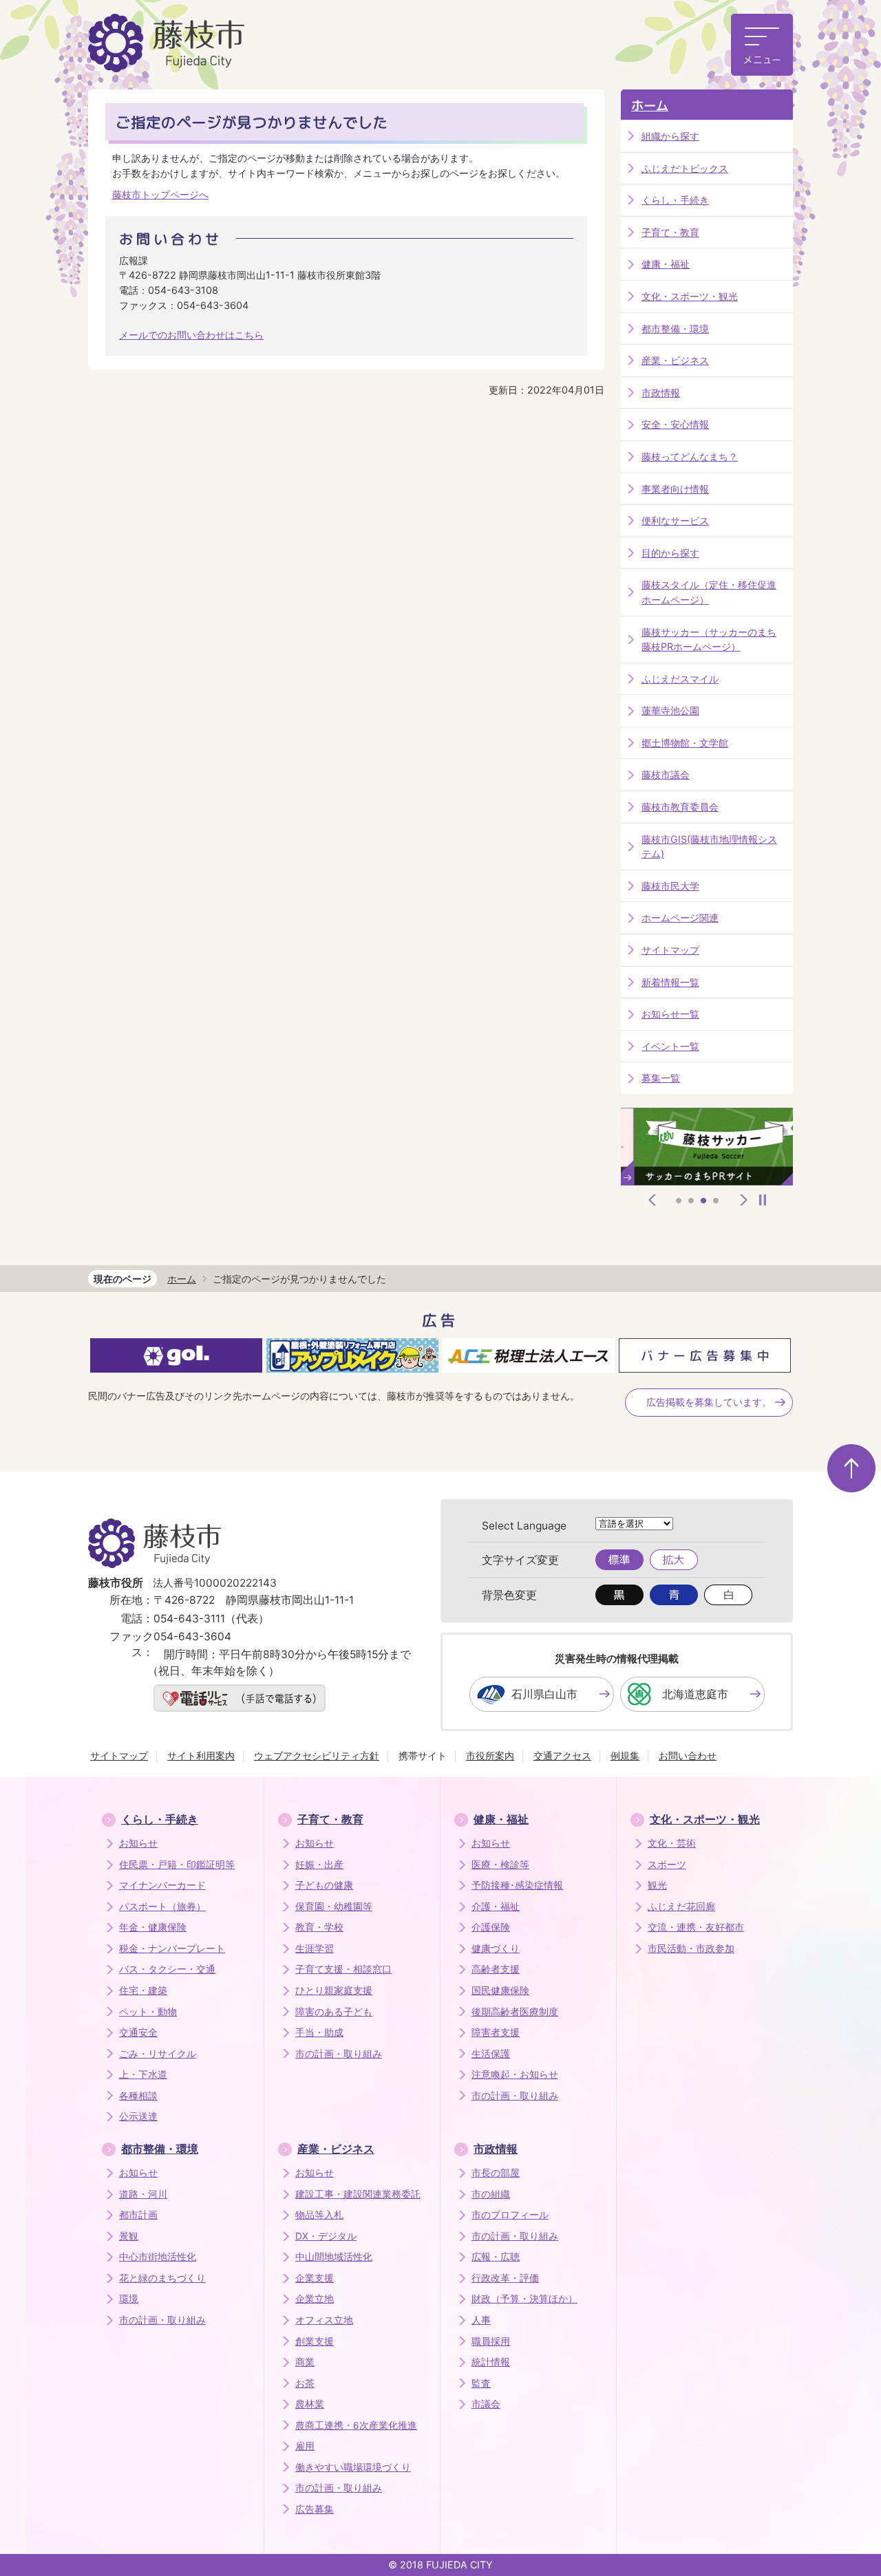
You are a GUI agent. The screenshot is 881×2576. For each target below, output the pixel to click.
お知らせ (138, 1843)
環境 (129, 2299)
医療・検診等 (500, 1865)
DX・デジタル (326, 2236)
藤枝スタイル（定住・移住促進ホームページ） (709, 592)
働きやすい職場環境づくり (353, 2467)
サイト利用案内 (201, 1756)
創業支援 (315, 2341)
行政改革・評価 (505, 2278)
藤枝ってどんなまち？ (690, 457)
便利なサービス (675, 520)
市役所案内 (490, 1756)
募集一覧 (661, 1078)
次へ (744, 1200)
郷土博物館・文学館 (685, 743)
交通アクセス (562, 1756)
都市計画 (138, 2215)
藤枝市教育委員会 (680, 807)
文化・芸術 (672, 1843)
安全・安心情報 (675, 424)
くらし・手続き (675, 200)
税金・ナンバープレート (172, 1949)
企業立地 (315, 2299)
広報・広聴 (496, 2257)
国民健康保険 (500, 1990)
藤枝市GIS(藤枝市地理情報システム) (709, 847)
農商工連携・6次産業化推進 (356, 2425)
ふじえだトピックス (685, 168)
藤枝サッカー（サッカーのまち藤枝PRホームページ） (709, 640)
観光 (657, 1885)
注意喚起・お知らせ (515, 2074)
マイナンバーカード (162, 1885)
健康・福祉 (666, 264)
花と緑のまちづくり (162, 2278)
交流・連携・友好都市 (696, 1927)
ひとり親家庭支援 (334, 1990)
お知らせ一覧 (670, 1014)
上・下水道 (143, 2074)
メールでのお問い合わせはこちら (191, 335)
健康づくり (496, 1949)
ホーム (650, 106)
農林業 (310, 2404)
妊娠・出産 (319, 1865)
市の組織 (491, 2194)
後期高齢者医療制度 (515, 2012)
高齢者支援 (496, 1969)
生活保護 (491, 2054)
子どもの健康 (324, 1885)
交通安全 (138, 2032)
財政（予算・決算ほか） (524, 2299)
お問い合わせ (688, 1756)
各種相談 (138, 2096)
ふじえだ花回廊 (681, 1907)
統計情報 (491, 2362)
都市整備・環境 (675, 329)
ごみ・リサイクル (158, 2054)
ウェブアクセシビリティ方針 (317, 1756)
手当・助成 (319, 2032)
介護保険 (491, 1927)
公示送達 (138, 2116)
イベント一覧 (670, 1046)
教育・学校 (319, 1927)
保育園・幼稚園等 (334, 1907)
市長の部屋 (496, 2173)
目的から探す (670, 553)
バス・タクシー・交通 (167, 1969)
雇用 (305, 2446)
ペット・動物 (148, 2012)
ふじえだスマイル (680, 679)
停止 (763, 1200)
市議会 (486, 2404)
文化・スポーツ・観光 (690, 296)
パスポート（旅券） (162, 1907)
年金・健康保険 (153, 1927)
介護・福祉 (496, 1907)
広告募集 (315, 2509)
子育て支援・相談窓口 (343, 1969)
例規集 (625, 1756)
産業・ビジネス (675, 360)
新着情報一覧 (670, 982)
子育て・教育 (670, 232)
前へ (652, 1200)
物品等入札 (319, 2215)
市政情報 (661, 393)
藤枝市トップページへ (160, 194)
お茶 (305, 2383)
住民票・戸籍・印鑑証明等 (177, 1865)
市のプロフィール (510, 2215)
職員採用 (491, 2341)
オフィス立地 (324, 2320)
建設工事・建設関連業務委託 (358, 2194)
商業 (305, 2362)
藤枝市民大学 (670, 886)
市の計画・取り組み (339, 2054)
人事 (481, 2320)
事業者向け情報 (675, 489)
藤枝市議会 (666, 774)
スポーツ (667, 1865)
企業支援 (315, 2278)
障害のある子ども (334, 2012)
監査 (481, 2383)
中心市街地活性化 (158, 2257)
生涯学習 (315, 1949)
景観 (129, 2236)
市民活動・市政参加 (691, 1949)
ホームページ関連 (680, 917)
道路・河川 (143, 2194)
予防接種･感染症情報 (517, 1885)
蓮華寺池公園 (670, 710)
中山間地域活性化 (334, 2257)
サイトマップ (670, 950)
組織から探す (670, 136)
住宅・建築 (143, 1990)
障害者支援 (496, 2032)
